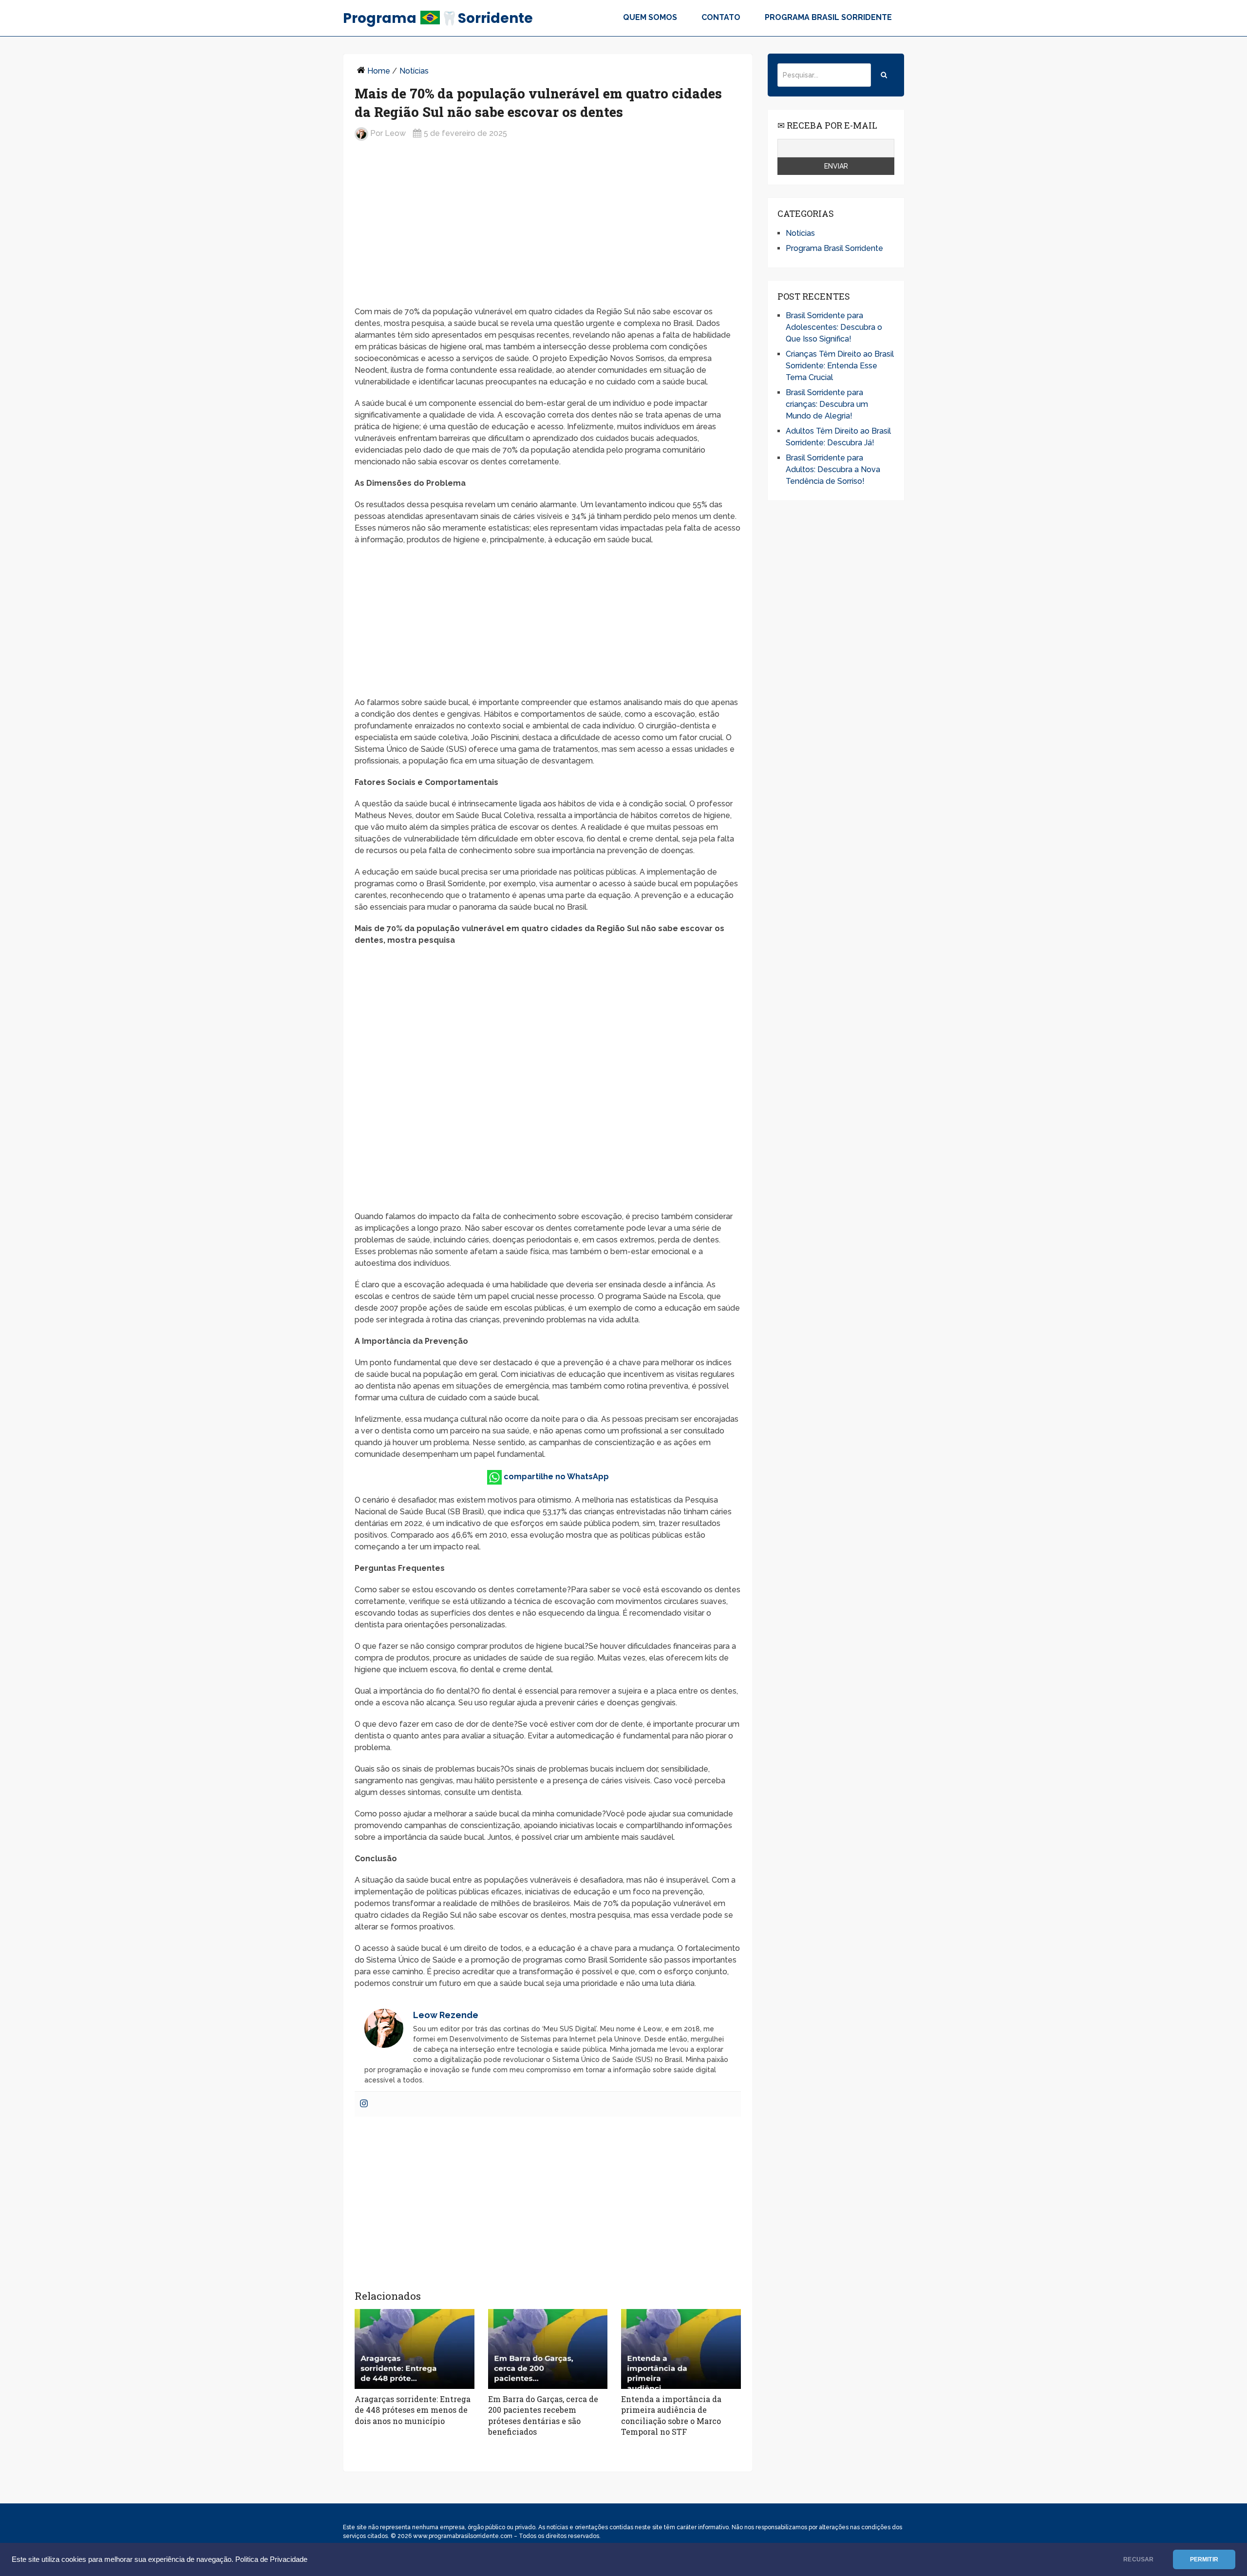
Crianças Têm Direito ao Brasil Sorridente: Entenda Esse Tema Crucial (840, 366)
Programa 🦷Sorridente (438, 18)
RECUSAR (1138, 2559)
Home (379, 71)
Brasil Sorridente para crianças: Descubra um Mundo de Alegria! (827, 404)
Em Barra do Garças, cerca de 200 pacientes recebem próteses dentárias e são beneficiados (543, 2415)
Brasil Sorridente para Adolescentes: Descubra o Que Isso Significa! (834, 327)
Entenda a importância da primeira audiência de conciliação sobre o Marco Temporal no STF (671, 2415)
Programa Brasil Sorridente (828, 17)
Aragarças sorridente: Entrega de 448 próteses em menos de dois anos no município (413, 2410)
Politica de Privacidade (271, 2559)
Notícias (414, 71)
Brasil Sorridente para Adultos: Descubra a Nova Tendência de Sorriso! (833, 469)
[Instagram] (364, 2104)
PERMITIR (1204, 2559)
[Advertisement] (548, 225)
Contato (721, 17)
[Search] (884, 75)
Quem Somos (650, 17)
